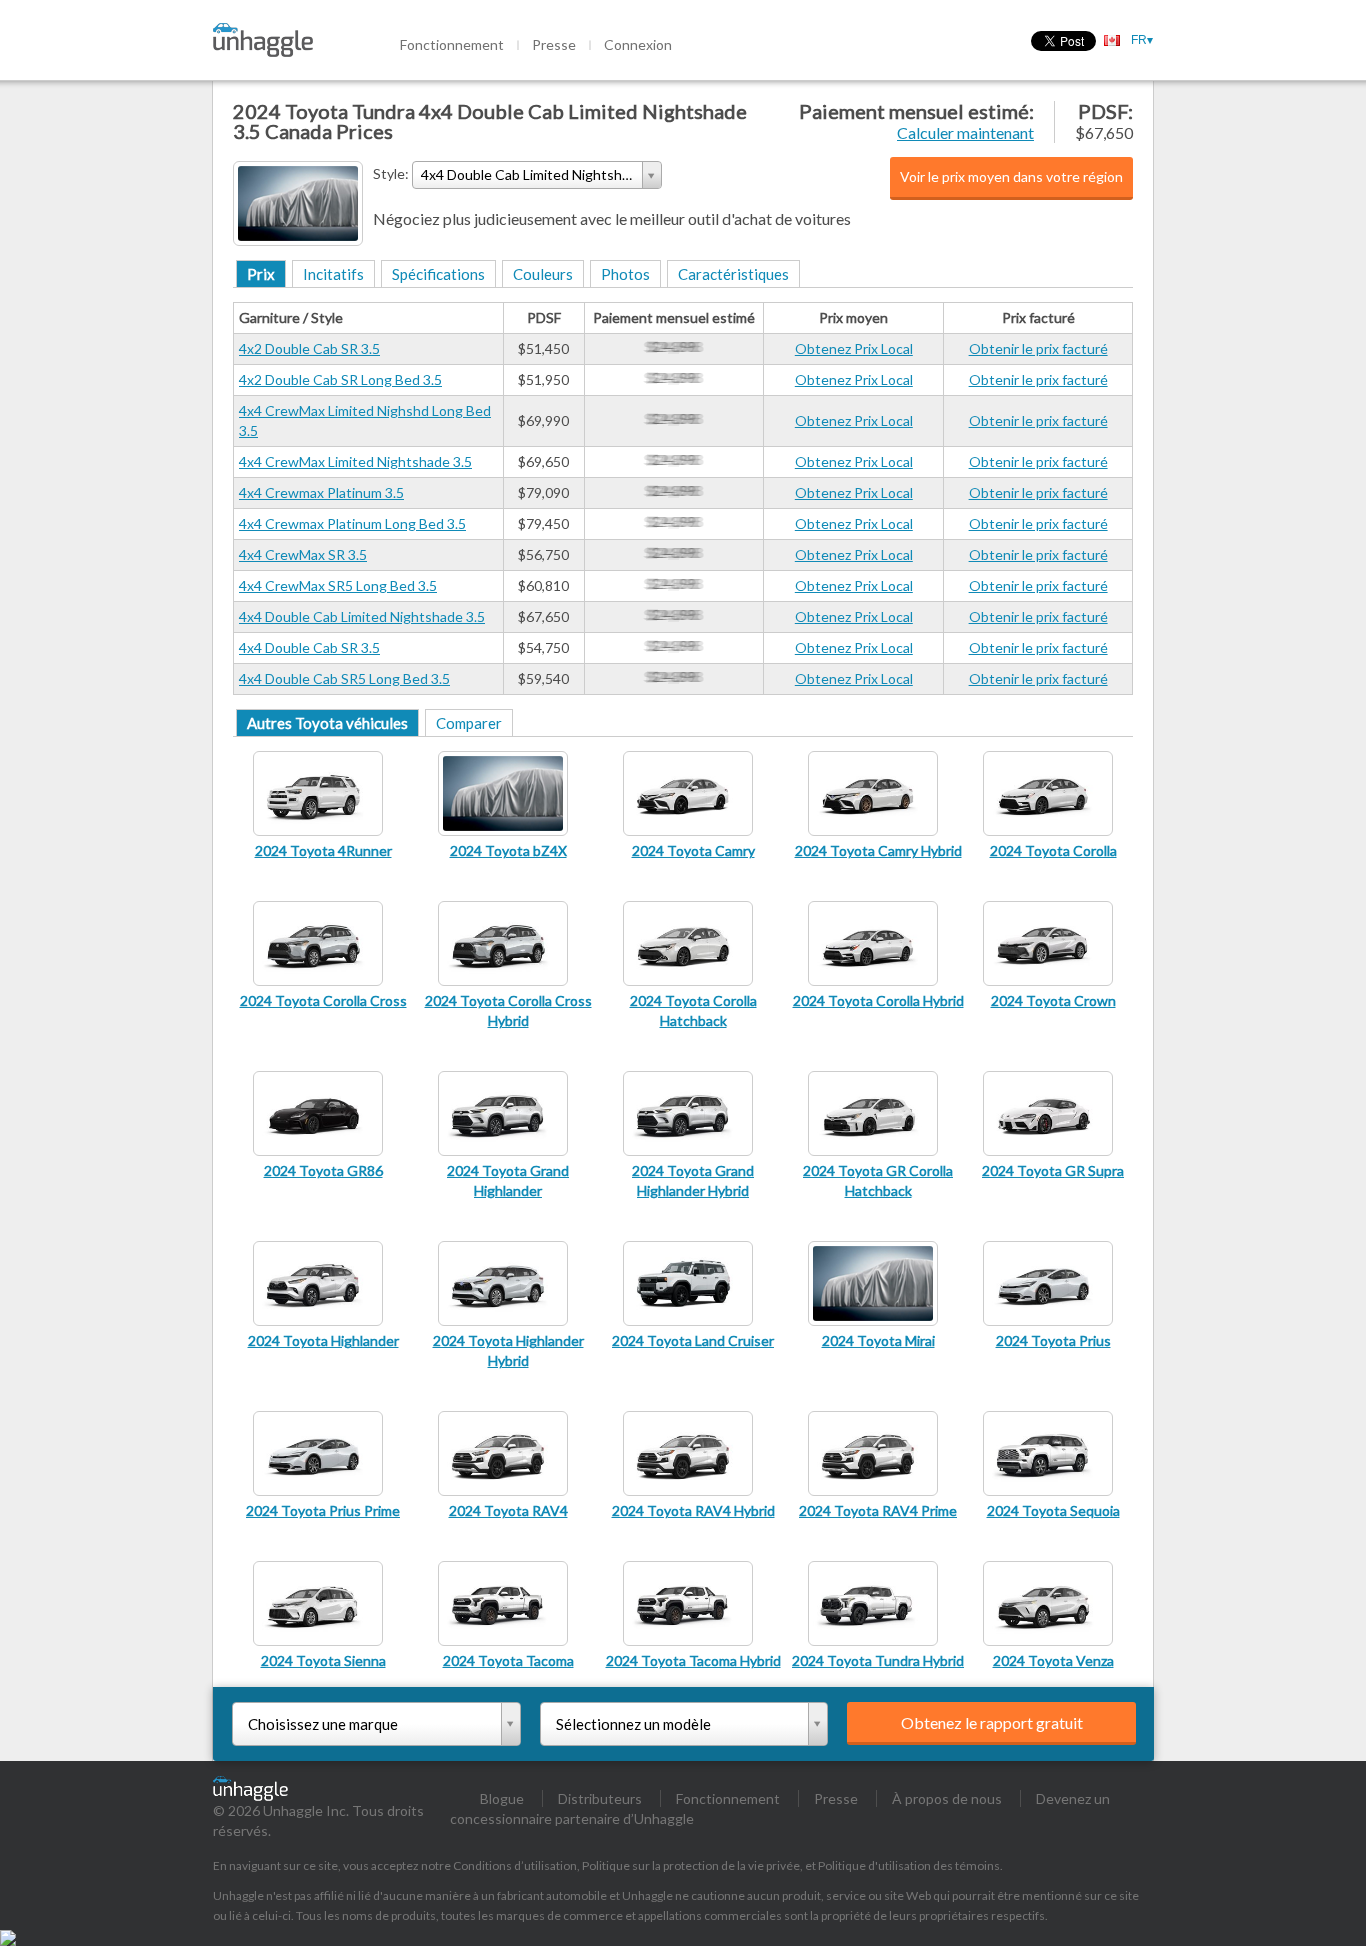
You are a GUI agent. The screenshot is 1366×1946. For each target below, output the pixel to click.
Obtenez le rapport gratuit (992, 1722)
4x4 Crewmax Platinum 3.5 (321, 492)
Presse (554, 44)
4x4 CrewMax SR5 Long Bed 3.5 (338, 585)
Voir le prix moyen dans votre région (1011, 176)
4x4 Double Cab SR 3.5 (309, 647)
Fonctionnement (452, 44)
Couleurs (543, 274)
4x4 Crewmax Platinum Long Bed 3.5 (352, 523)
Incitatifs (333, 274)
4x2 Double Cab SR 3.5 (309, 348)
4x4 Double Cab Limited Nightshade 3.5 (362, 616)
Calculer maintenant (965, 132)
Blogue (502, 1798)
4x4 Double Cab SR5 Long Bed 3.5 (344, 678)
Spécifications (438, 274)
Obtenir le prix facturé (1038, 348)
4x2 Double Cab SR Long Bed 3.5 (340, 379)
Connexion (638, 44)
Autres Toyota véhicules (327, 723)
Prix (261, 274)
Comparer (469, 723)
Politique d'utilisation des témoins (909, 1865)
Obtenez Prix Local (854, 348)
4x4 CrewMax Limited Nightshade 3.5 (355, 461)
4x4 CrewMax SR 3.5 (303, 554)
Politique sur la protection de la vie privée (691, 1865)
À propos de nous (947, 1798)
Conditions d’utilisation (515, 1865)
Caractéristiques (733, 274)
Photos (625, 274)
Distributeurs (600, 1798)
